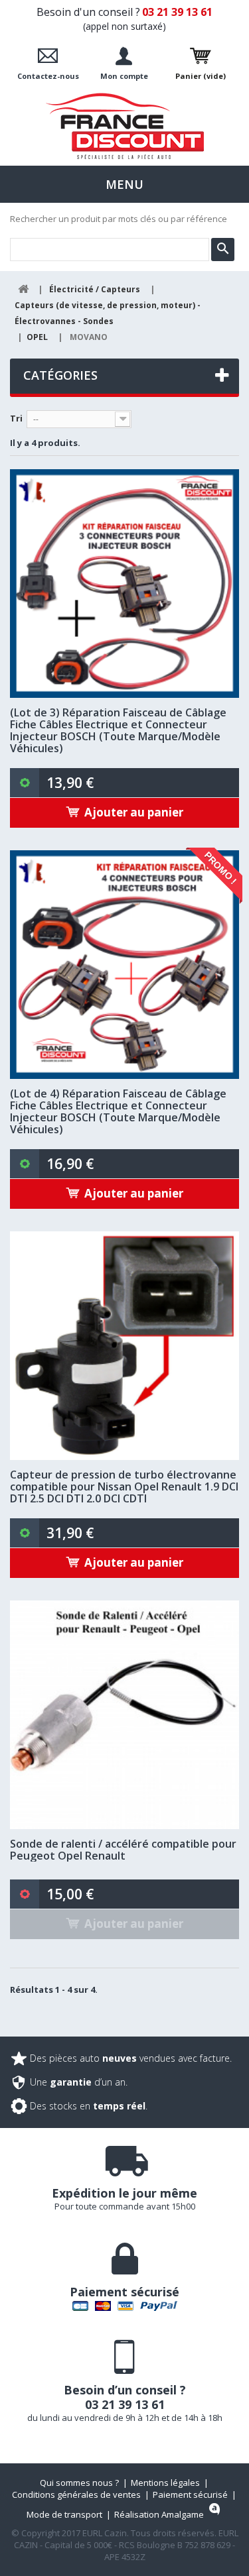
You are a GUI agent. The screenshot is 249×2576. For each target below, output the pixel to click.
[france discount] (124, 126)
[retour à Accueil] (23, 289)
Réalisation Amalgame (159, 2514)
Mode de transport (64, 2514)
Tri (16, 418)
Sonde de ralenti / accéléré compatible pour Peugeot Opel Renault (123, 1850)
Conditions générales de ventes (76, 2494)
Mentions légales (165, 2483)
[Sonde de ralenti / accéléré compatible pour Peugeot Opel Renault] (124, 1715)
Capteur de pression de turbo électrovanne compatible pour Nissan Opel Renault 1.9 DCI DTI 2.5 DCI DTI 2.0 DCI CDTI (124, 1486)
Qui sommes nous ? (79, 2483)
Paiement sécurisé (190, 2494)
